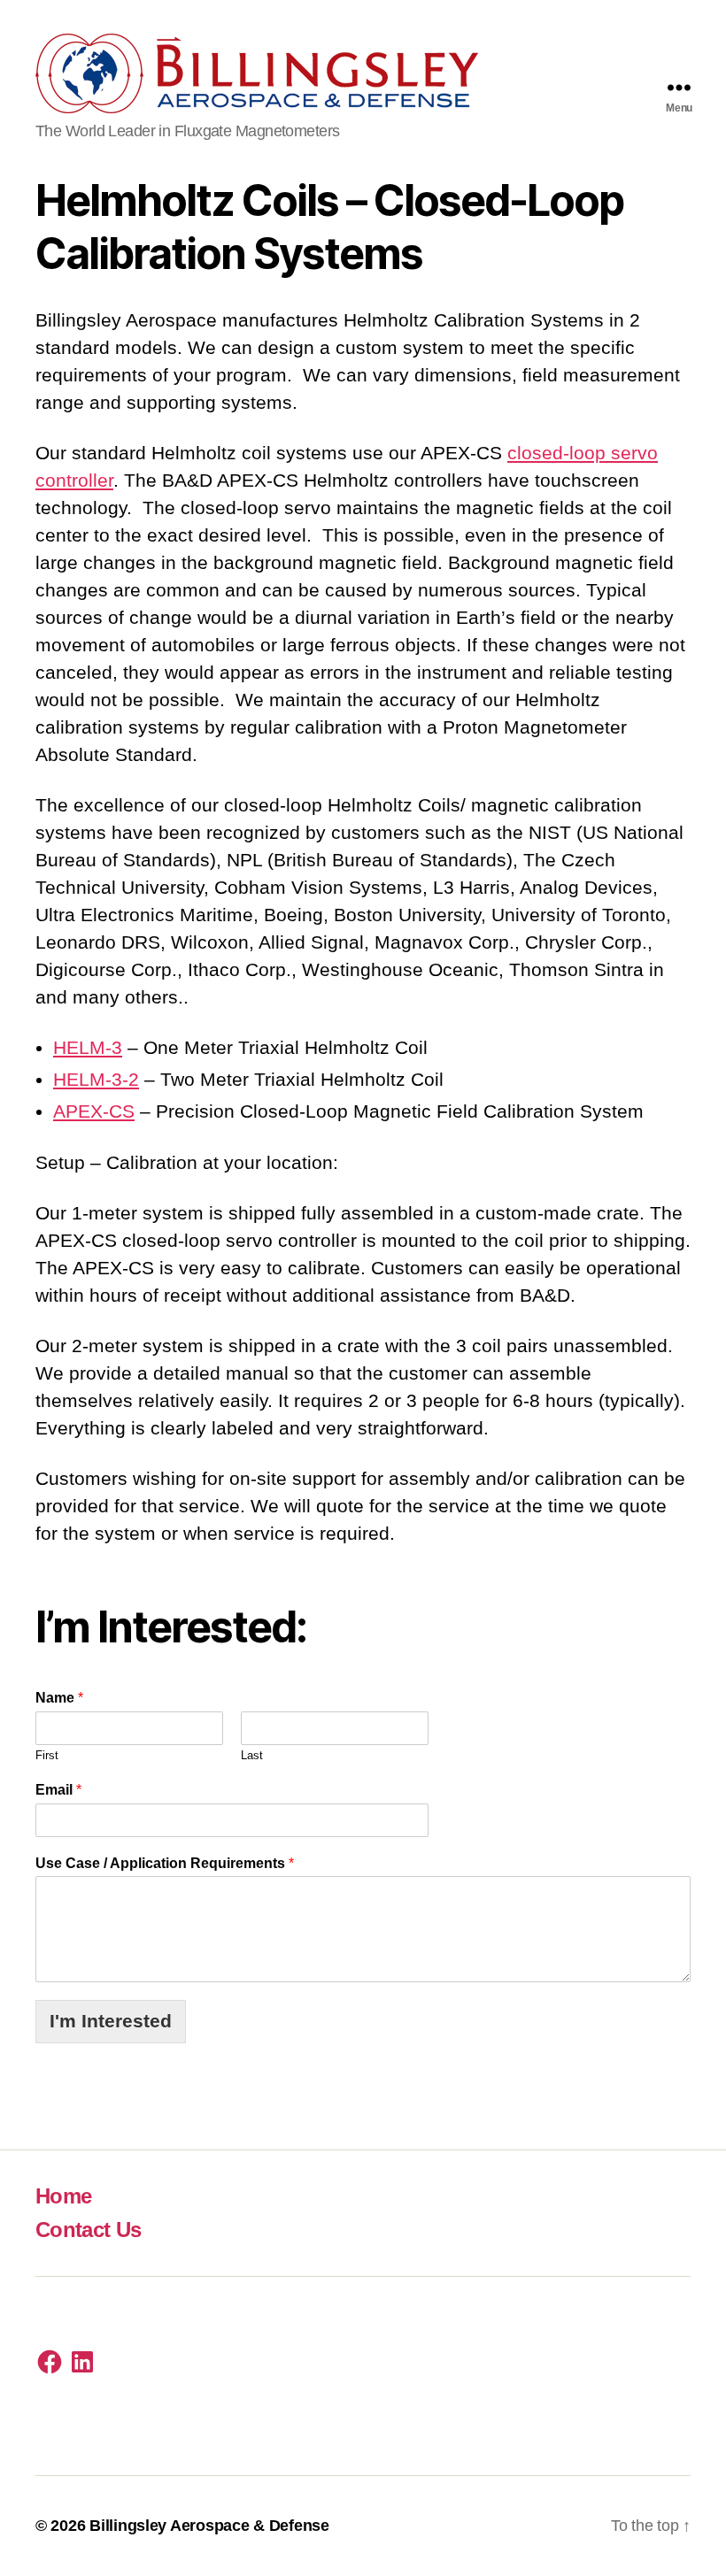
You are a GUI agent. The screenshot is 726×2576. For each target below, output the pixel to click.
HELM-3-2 (96, 1079)
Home (63, 2196)
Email (58, 1790)
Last (252, 1755)
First (47, 1755)
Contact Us (88, 2230)
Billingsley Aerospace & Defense (209, 2526)
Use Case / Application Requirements (165, 1863)
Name (59, 1698)
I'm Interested (111, 2021)
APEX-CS (94, 1111)
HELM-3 (88, 1047)
